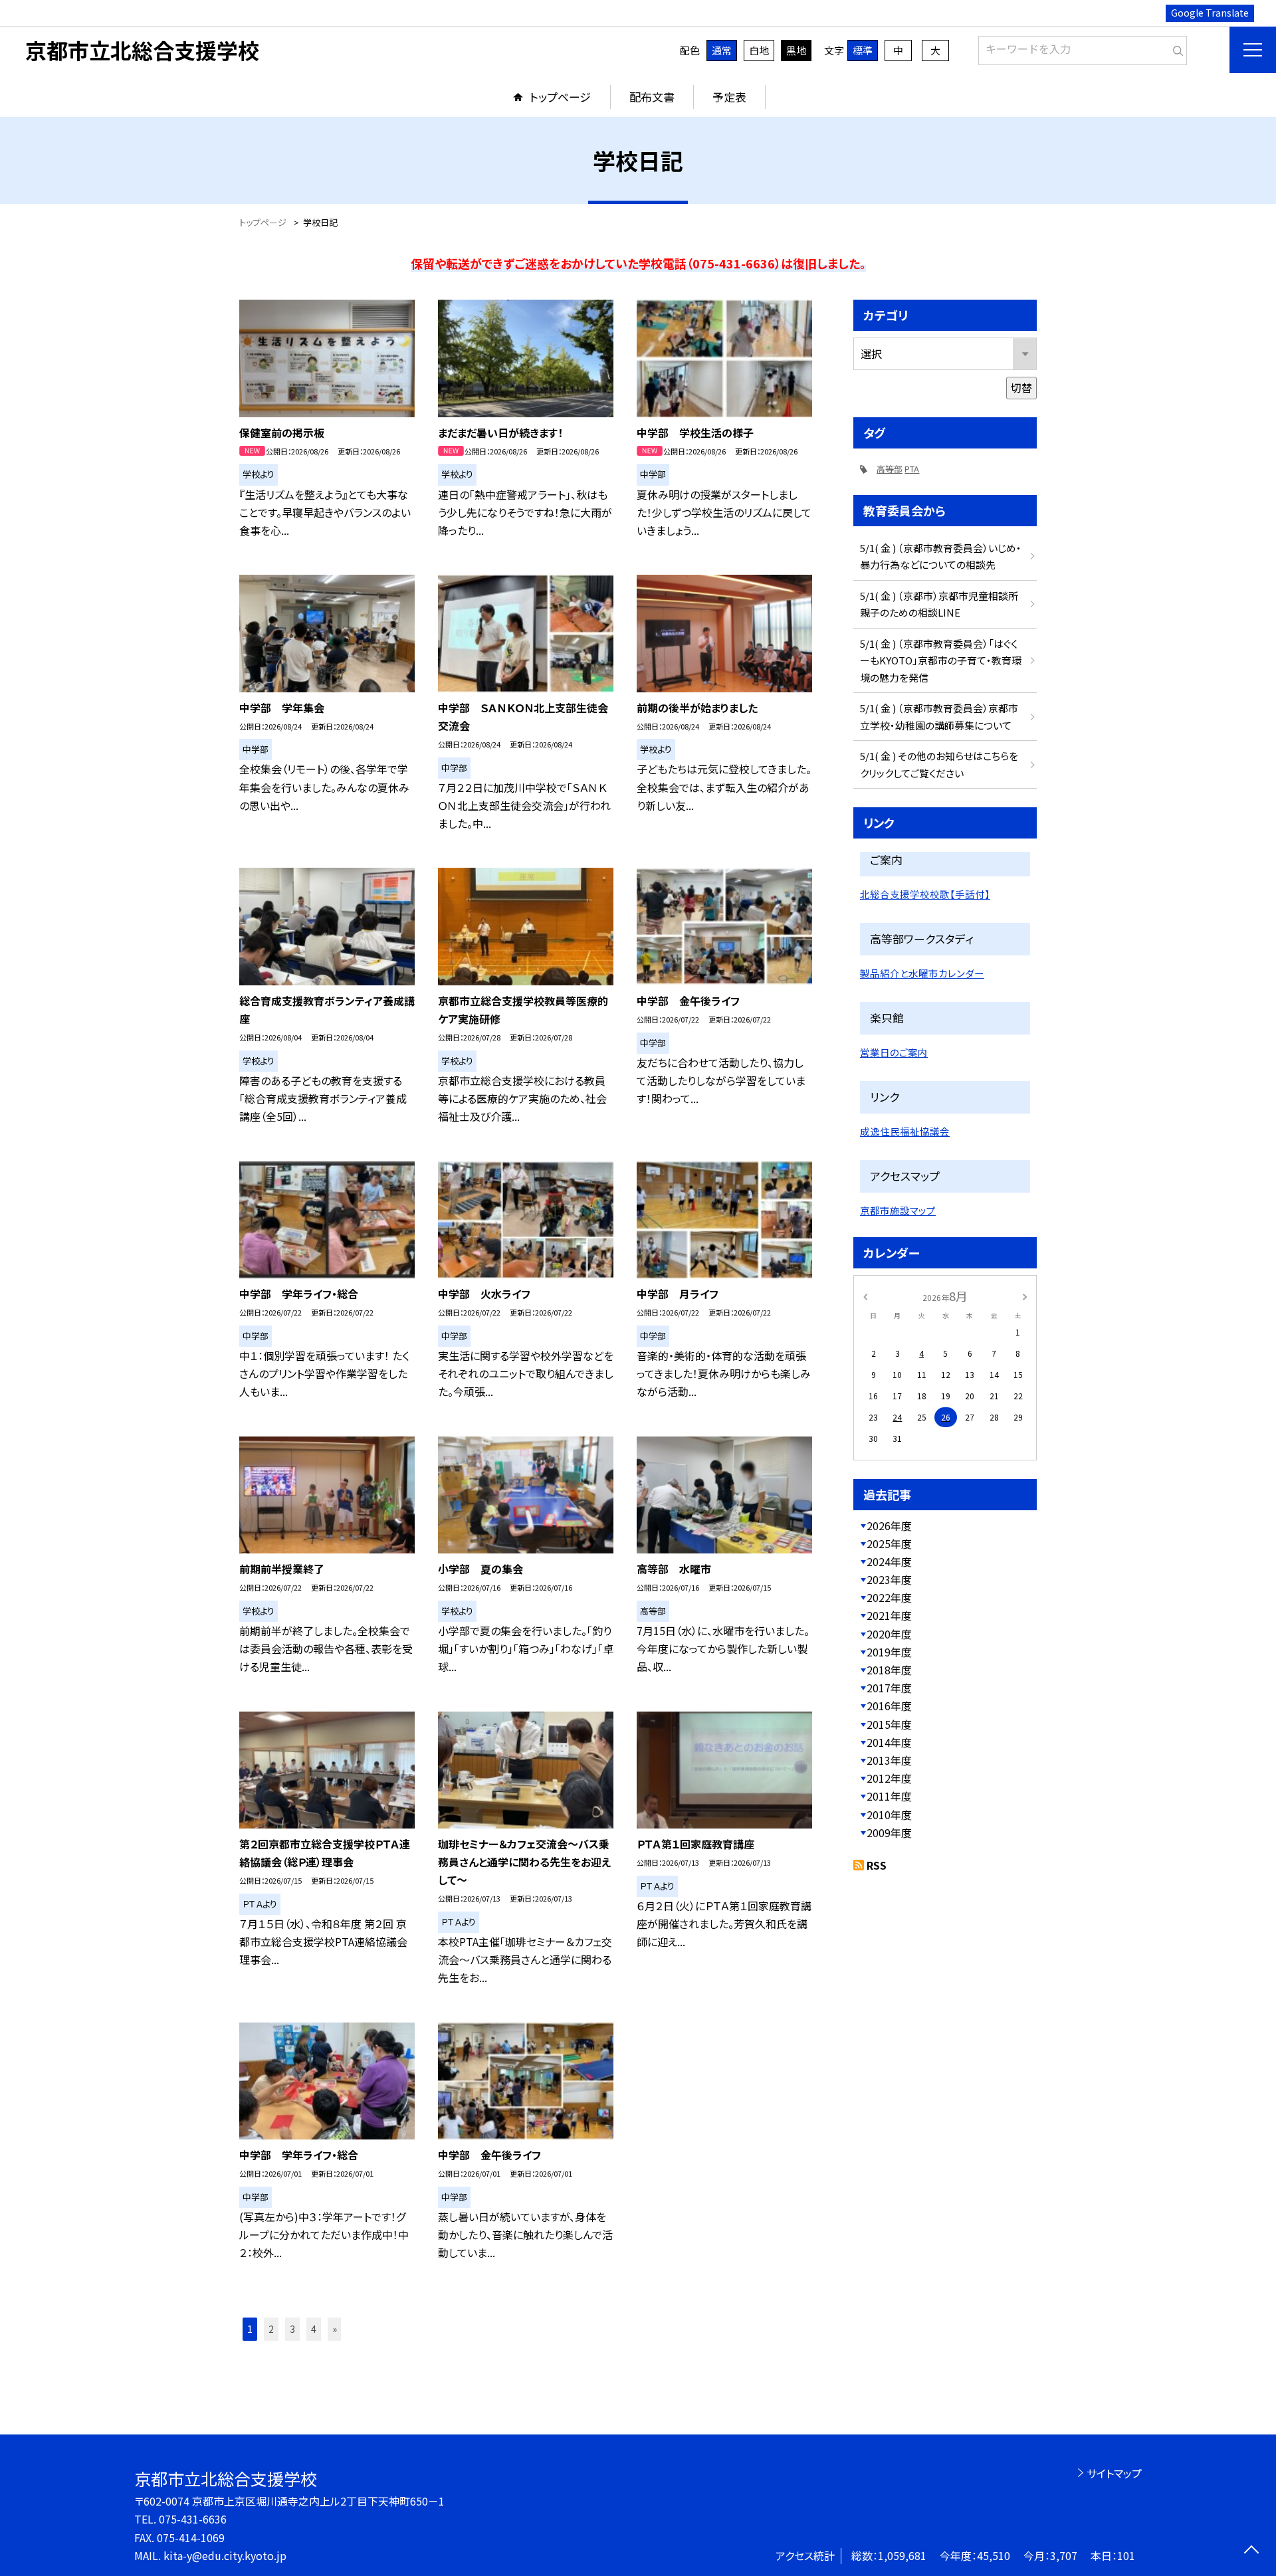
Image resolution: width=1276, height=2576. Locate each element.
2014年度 (889, 1742)
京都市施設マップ (898, 1210)
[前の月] (865, 1295)
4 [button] (314, 2329)
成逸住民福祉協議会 (905, 1131)
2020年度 (889, 1634)
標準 (863, 50)
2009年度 (889, 1833)
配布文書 (652, 97)
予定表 (729, 97)
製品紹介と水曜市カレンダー (922, 973)
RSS (877, 1865)
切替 (1021, 387)
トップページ (560, 97)
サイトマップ (1114, 2473)
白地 (759, 50)
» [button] (335, 2329)
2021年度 (889, 1615)
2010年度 (889, 1815)
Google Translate (1210, 13)
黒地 (796, 50)
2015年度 (889, 1724)
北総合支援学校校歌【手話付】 (925, 894)
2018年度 (889, 1670)
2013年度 (889, 1760)
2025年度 (889, 1543)
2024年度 (889, 1561)
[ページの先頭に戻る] (1251, 2551)
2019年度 (889, 1652)
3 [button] (292, 2329)
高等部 (890, 469)
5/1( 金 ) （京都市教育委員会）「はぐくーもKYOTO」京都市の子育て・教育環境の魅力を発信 (941, 660)
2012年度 (889, 1778)
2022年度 (889, 1597)
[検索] (1175, 48)
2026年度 (889, 1526)
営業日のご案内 (894, 1052)
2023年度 (889, 1579)
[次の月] (1025, 1295)
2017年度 (889, 1688)
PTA (912, 469)
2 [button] (271, 2329)
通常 (722, 50)
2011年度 (889, 1796)
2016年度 (889, 1706)
